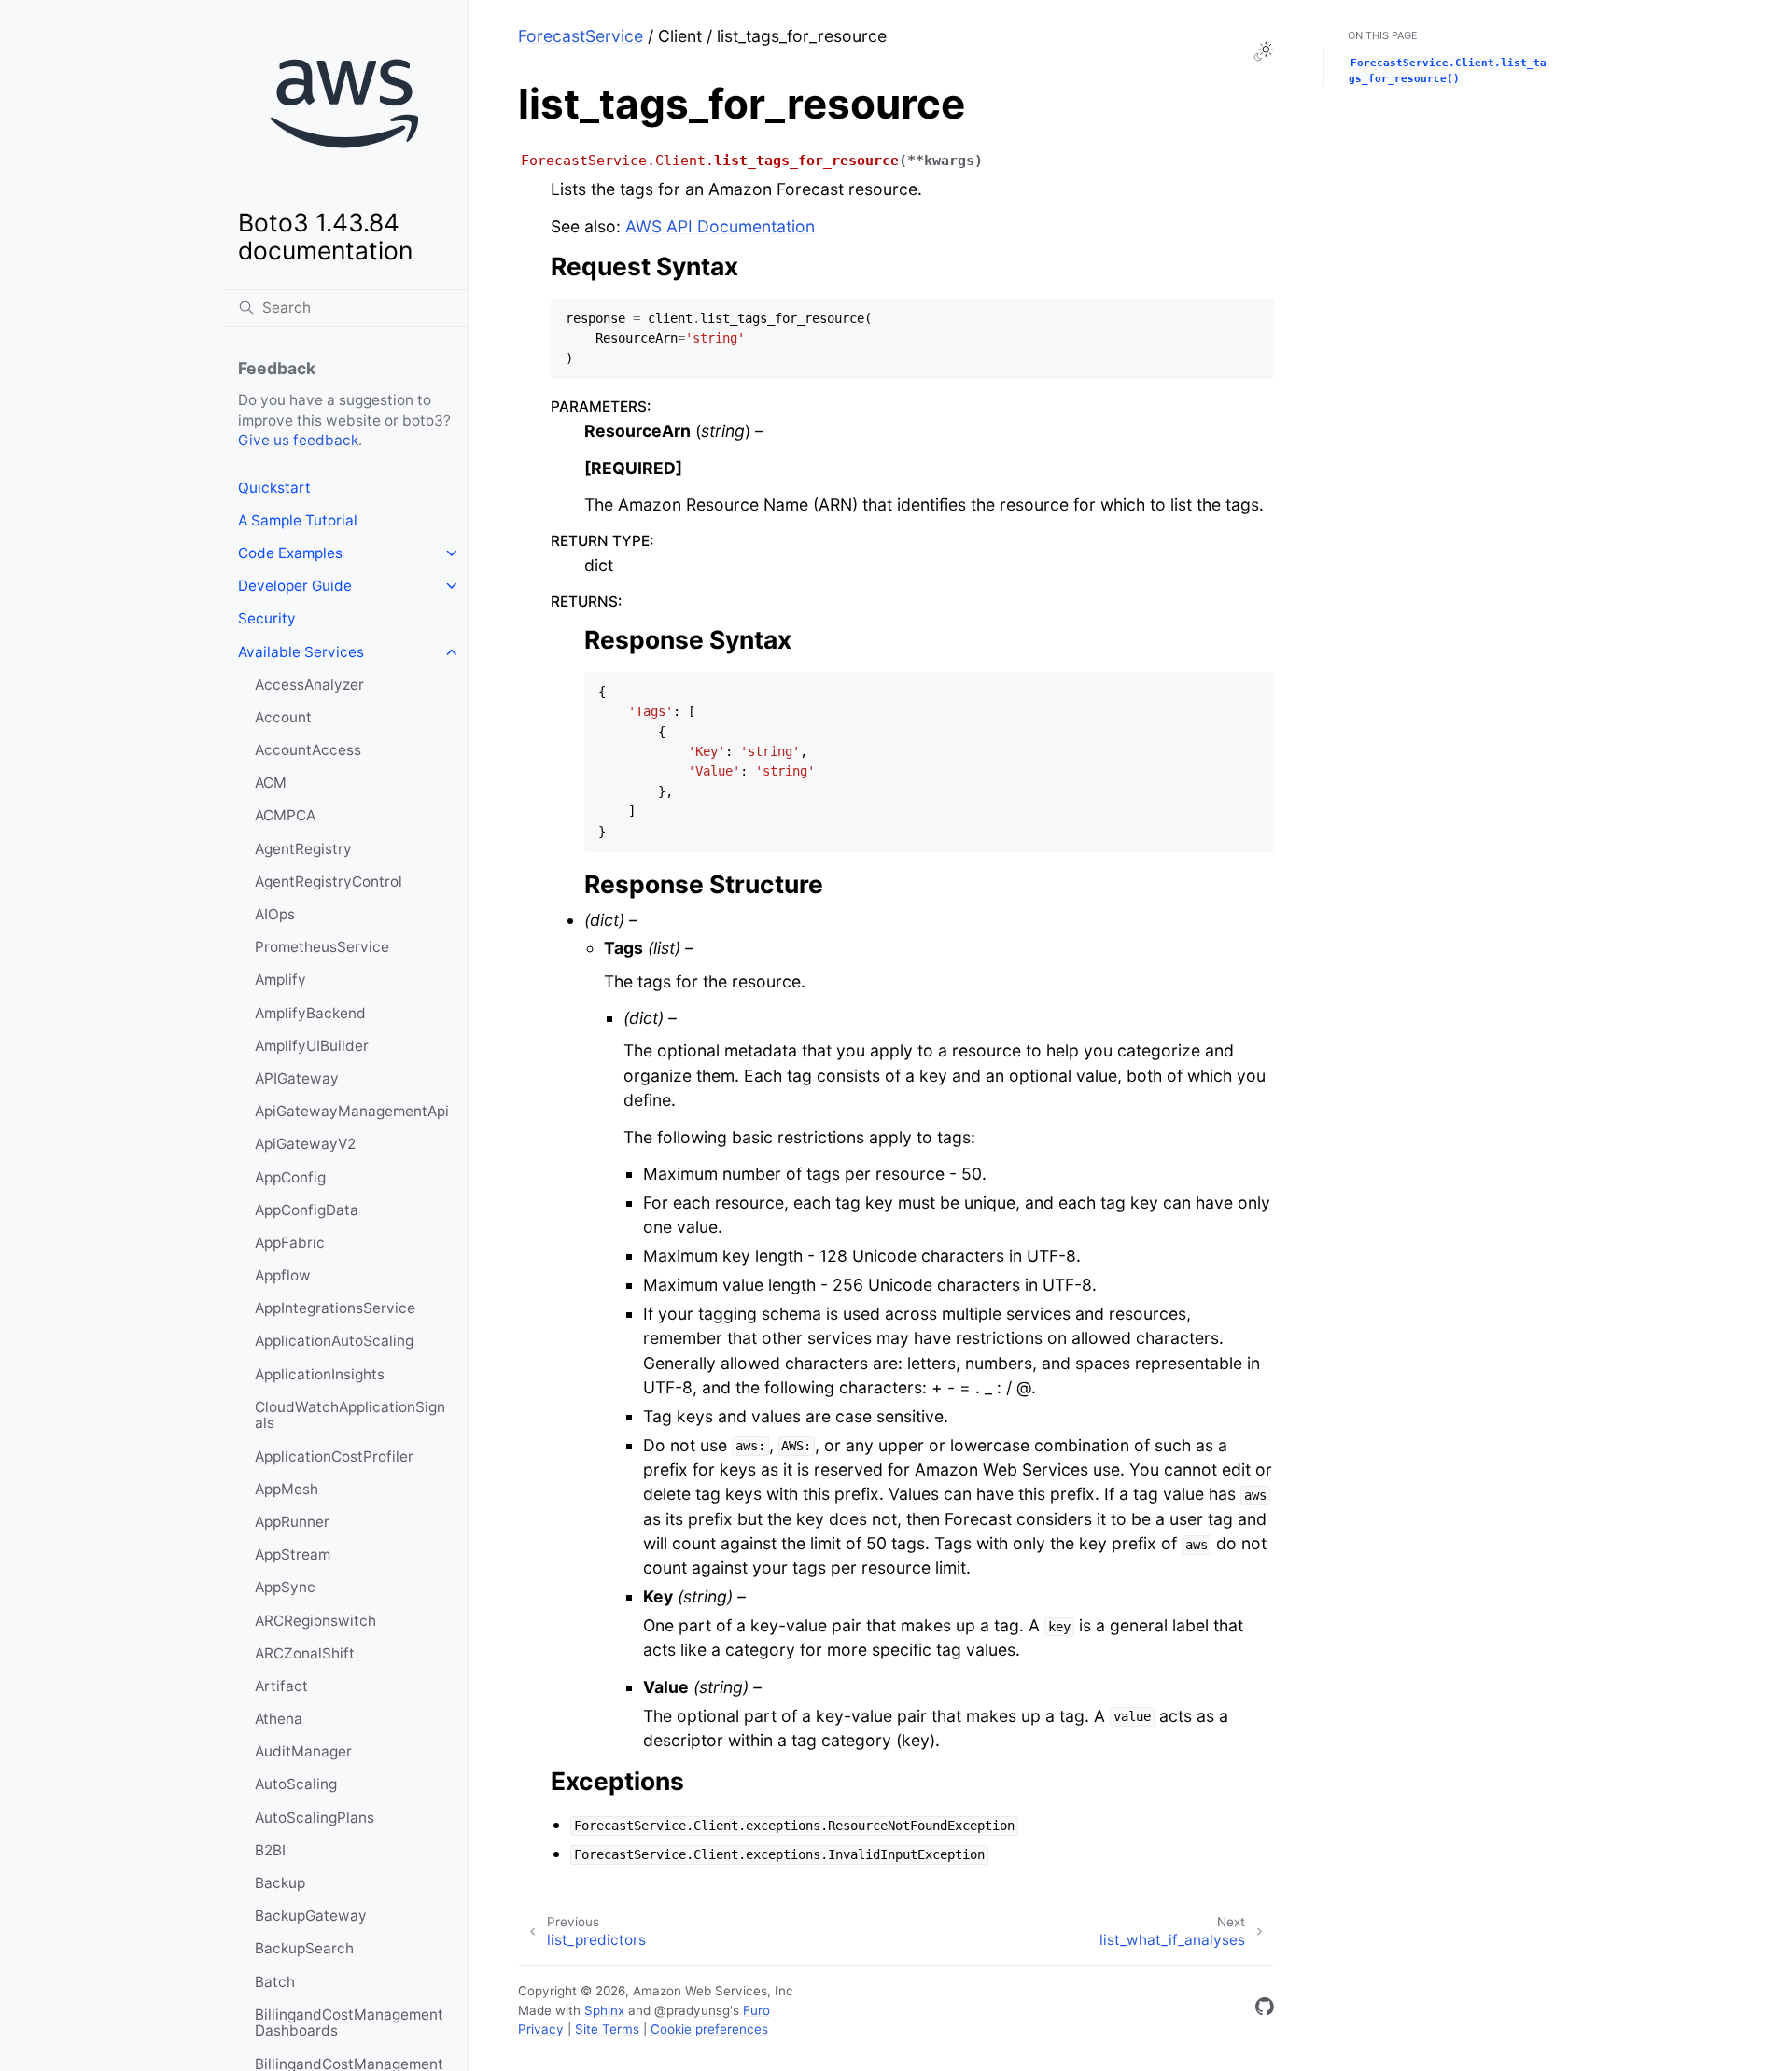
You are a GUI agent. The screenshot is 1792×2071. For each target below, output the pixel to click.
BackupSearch (304, 1948)
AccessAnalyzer (309, 685)
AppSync (285, 1587)
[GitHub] (1265, 2010)
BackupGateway (311, 1916)
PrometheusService (322, 947)
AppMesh (287, 1489)
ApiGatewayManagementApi (352, 1111)
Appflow (283, 1275)
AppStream (293, 1554)
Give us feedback (298, 440)
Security (267, 618)
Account (283, 717)
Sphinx (604, 2010)
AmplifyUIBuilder (312, 1046)
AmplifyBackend (310, 1013)
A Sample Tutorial (298, 520)
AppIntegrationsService (335, 1308)
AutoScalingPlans (315, 1818)
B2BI (270, 1850)
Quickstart (274, 488)
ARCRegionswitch (315, 1621)
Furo (756, 2010)
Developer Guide (295, 586)
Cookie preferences (709, 2029)
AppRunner (292, 1522)
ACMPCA (285, 815)
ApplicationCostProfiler (334, 1456)
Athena (279, 1719)
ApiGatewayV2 (305, 1144)
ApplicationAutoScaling (334, 1341)
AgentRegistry (303, 849)
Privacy (541, 2029)
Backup (280, 1883)
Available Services (301, 652)
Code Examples (290, 553)
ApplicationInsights (320, 1374)
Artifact (281, 1686)
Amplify (280, 980)
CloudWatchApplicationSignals (350, 1415)
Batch (275, 1982)
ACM (271, 783)
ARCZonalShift (305, 1653)
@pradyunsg (692, 2010)
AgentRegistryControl (329, 882)
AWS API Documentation (720, 226)
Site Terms (607, 2029)
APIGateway (297, 1078)
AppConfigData (307, 1210)
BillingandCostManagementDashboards (349, 2023)
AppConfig (290, 1177)
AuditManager (303, 1751)
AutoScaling (296, 1784)
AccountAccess (308, 750)
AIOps (275, 914)
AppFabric (290, 1243)
